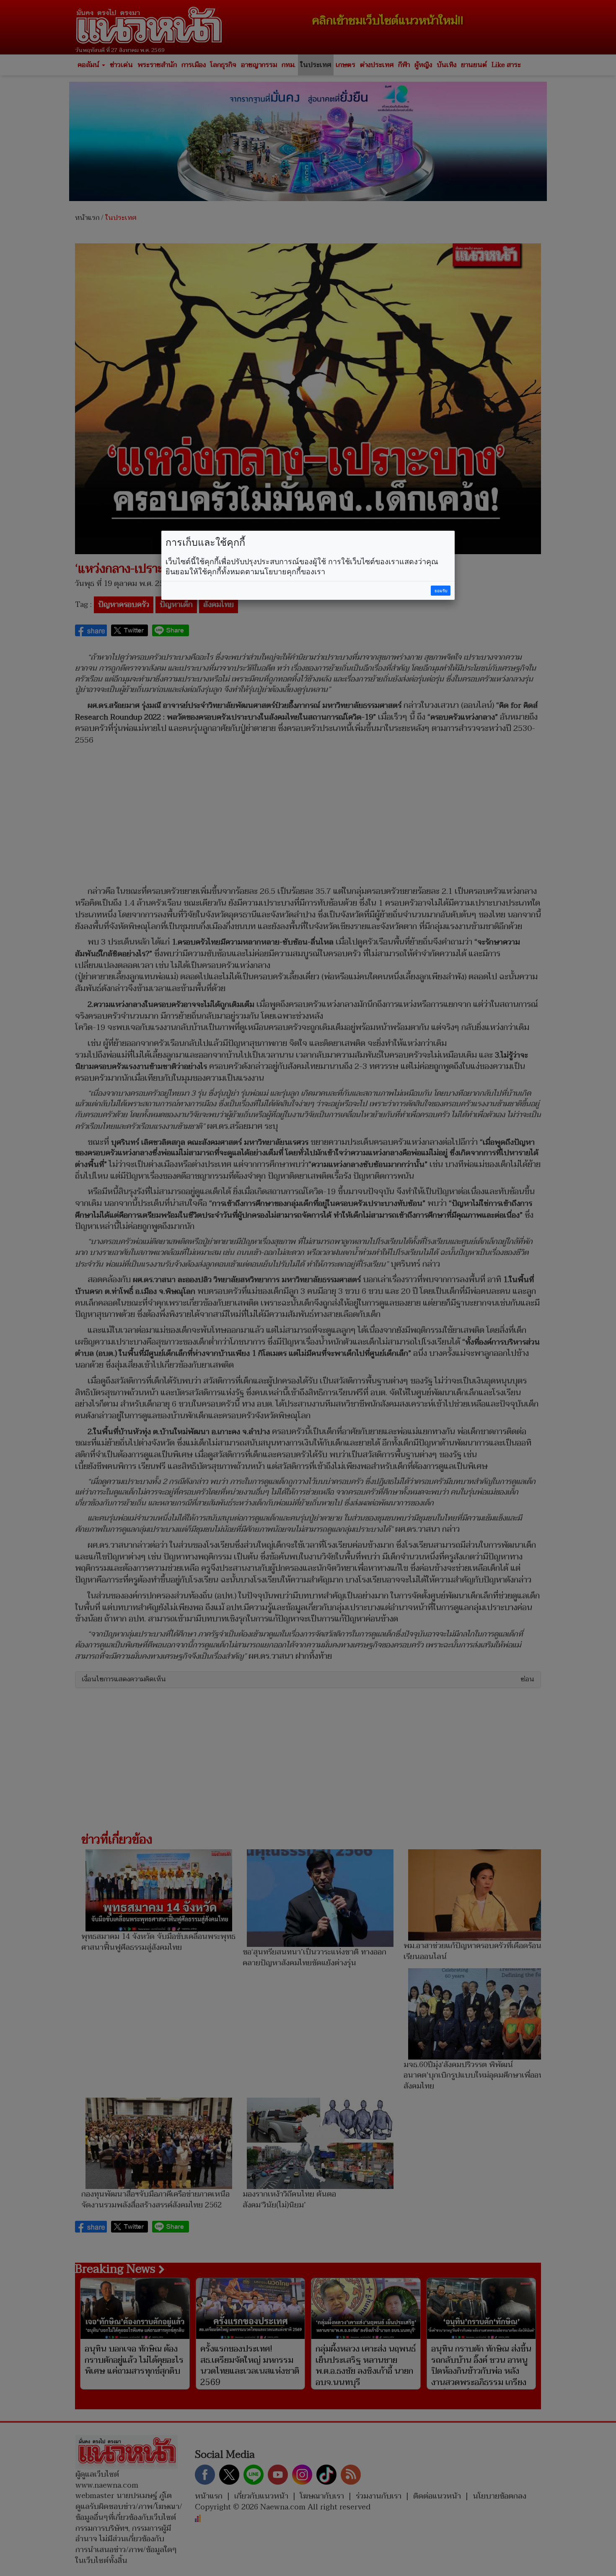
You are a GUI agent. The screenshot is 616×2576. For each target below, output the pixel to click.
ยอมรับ (441, 591)
